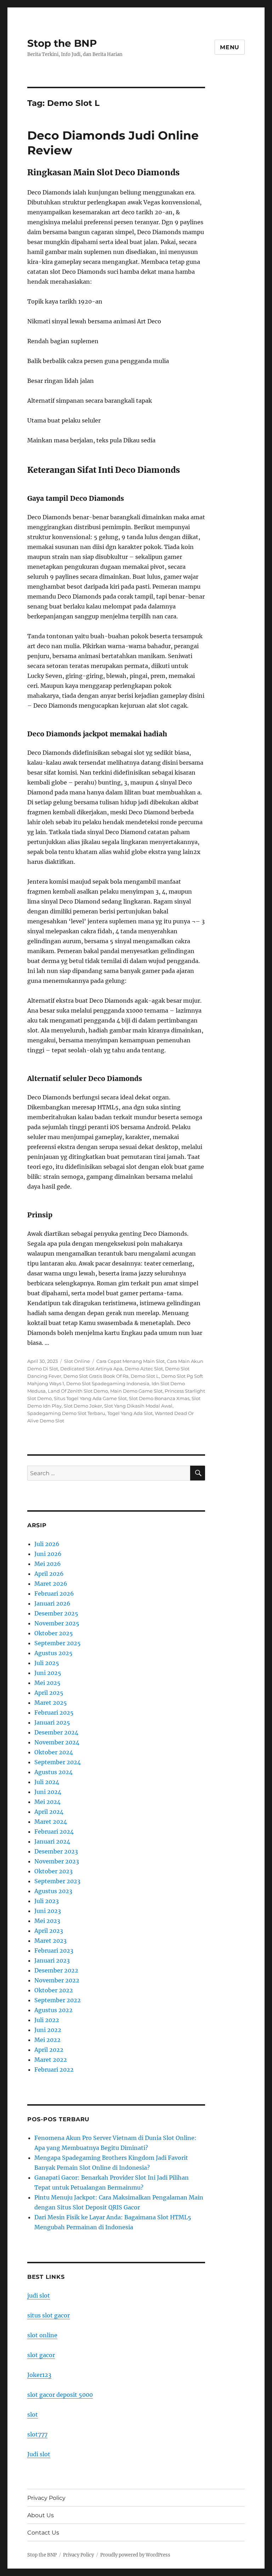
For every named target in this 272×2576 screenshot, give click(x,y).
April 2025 (49, 1693)
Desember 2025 (56, 1613)
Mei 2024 (47, 1802)
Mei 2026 (48, 1564)
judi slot (39, 2295)
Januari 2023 (52, 1960)
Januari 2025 (52, 1722)
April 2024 (49, 1812)
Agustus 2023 (53, 1891)
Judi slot (39, 2454)
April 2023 (49, 1931)
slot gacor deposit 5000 (60, 2395)
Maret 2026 (51, 1584)
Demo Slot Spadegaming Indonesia (108, 1383)
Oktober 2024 (54, 1752)
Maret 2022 (51, 2060)
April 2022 (49, 2050)
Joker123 (39, 2375)
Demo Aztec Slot (144, 1369)
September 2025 (58, 1643)
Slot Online (77, 1361)
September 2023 (57, 1881)
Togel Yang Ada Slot (130, 1413)
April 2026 (49, 1574)
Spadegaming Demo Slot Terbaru (66, 1413)
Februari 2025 (54, 1712)
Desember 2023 (56, 1851)
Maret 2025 (51, 1703)
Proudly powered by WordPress (135, 2555)
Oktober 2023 (53, 1871)
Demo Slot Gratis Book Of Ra (96, 1376)
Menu (230, 47)
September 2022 (58, 2000)
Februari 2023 (54, 1951)
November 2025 (57, 1623)
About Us (41, 2515)
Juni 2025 (48, 1673)
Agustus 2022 (53, 2010)
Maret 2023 (50, 1941)
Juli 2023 (47, 1901)
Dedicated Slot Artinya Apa (91, 1369)
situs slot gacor (49, 2315)
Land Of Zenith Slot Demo (78, 1391)
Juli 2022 (47, 2020)
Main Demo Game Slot (136, 1391)
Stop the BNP (62, 43)
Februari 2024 (54, 1831)
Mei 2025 (47, 1683)
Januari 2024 (52, 1841)
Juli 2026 (47, 1544)
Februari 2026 (54, 1593)
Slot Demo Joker (83, 1406)
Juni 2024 (48, 1792)
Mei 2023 (47, 1921)
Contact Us (43, 2533)
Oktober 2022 (54, 1990)
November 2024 (57, 1742)
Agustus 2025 (53, 1653)
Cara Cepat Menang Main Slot (131, 1361)
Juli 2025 (47, 1663)
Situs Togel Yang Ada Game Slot (90, 1398)
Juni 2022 (48, 2030)
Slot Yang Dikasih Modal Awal (138, 1406)
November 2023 (57, 1861)
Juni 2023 (48, 1911)
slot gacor (41, 2355)
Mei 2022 (47, 2040)
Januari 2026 (52, 1603)
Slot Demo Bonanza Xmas (159, 1398)
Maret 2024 (51, 1822)
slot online (42, 2335)
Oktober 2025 (54, 1633)
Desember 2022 (56, 1970)
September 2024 (58, 1762)
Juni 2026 (48, 1554)
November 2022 (57, 1980)
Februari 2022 (54, 2070)
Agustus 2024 (53, 1772)
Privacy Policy (46, 2498)
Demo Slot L (145, 1376)
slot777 (37, 2434)
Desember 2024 (56, 1732)
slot (33, 2414)
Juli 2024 (47, 1782)
